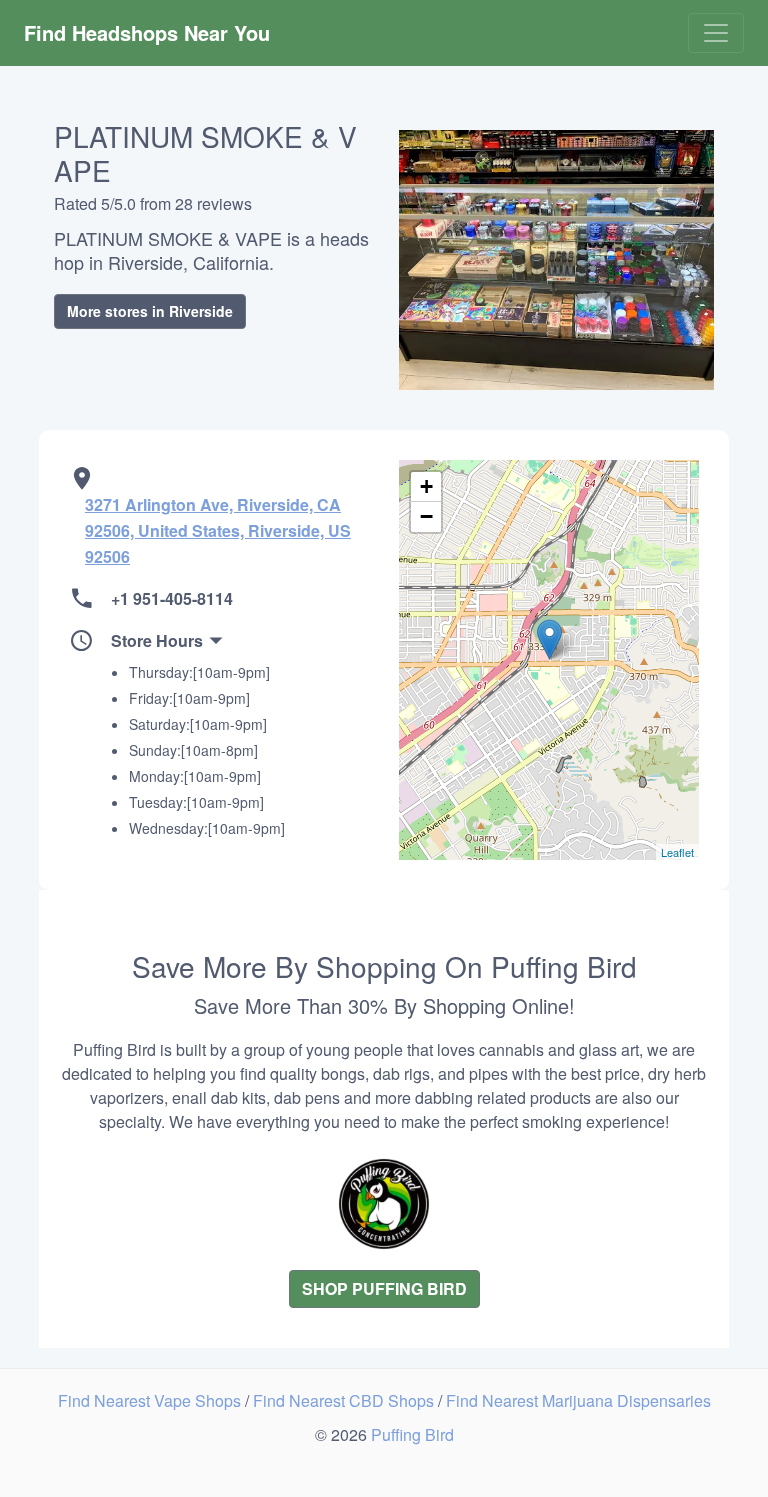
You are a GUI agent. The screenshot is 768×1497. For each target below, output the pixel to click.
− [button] (426, 516)
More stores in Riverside (150, 311)
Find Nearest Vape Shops (151, 1400)
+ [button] (426, 486)
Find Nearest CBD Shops (345, 1400)
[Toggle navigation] (716, 33)
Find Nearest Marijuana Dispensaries (578, 1400)
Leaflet (677, 852)
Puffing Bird (412, 1434)
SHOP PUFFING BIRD (384, 1288)
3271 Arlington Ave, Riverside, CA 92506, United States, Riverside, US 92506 (218, 530)
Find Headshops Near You (147, 32)
